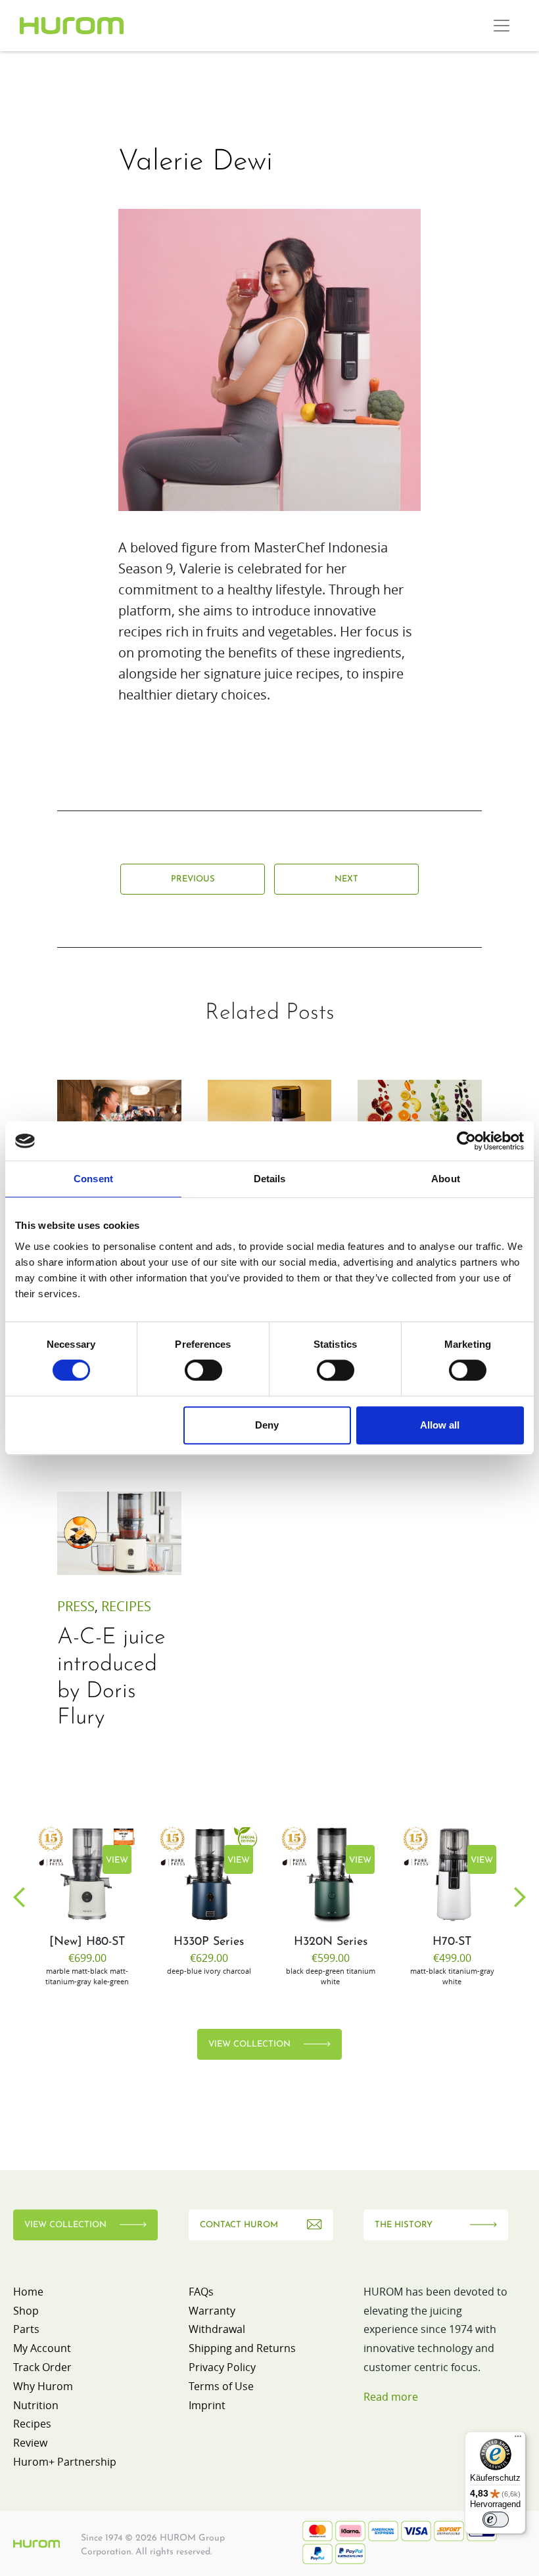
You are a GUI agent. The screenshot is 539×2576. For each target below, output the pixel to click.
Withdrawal (217, 2329)
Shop (26, 2311)
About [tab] (446, 1179)
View (117, 1860)
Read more (391, 2397)
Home (28, 2292)
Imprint (207, 2405)
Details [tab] (270, 1179)
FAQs (201, 2292)
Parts (26, 2329)
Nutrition (36, 2405)
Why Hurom (43, 2386)
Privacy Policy (222, 2367)
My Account (42, 2348)
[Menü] (518, 2439)
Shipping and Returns (242, 2348)
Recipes (126, 1606)
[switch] (203, 1370)
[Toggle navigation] (502, 26)
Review (30, 2443)
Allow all (440, 1425)
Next (346, 879)
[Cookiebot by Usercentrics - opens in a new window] (466, 1141)
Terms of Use (221, 2386)
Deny (267, 1425)
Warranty (212, 2311)
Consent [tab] (93, 1179)
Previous (193, 879)
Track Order (42, 2367)
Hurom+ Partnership (65, 2462)
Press (76, 1606)
